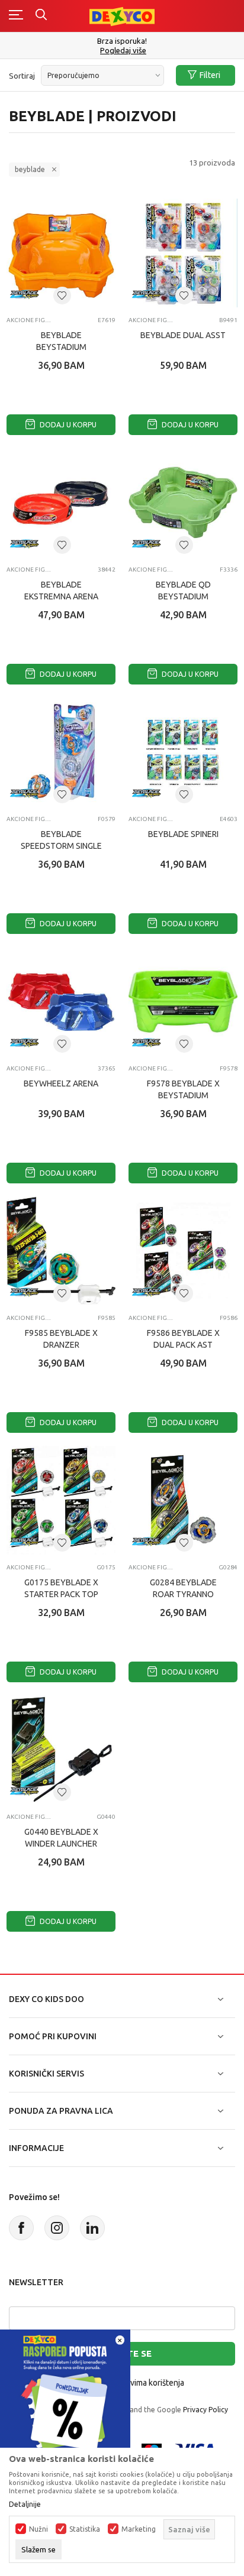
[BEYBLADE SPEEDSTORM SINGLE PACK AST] (61, 752)
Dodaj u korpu (67, 425)
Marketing (139, 2529)
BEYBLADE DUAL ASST (183, 335)
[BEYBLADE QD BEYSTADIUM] (183, 502)
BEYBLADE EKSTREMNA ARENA (61, 591)
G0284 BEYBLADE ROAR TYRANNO (183, 1588)
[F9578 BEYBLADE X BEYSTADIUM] (183, 1001)
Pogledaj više (123, 51)
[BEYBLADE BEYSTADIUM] (61, 253)
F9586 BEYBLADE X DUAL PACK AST (183, 1339)
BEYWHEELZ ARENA (61, 1083)
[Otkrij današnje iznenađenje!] (65, 2394)
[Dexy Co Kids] (122, 16)
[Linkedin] (92, 2228)
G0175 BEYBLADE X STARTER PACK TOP (61, 1588)
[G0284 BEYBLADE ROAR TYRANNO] (183, 1500)
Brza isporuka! (122, 41)
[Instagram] (57, 2228)
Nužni (38, 2529)
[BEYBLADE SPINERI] (183, 752)
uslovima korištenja (149, 2383)
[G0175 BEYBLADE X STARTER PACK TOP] (61, 1500)
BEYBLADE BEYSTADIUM (61, 341)
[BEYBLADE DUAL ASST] (183, 253)
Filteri (210, 75)
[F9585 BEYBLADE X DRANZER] (61, 1251)
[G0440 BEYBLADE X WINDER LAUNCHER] (61, 1750)
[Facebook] (21, 2228)
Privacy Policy (206, 2410)
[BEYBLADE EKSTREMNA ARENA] (61, 502)
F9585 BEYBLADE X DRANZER (61, 1339)
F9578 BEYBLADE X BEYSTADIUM (183, 1089)
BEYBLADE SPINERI (183, 834)
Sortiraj (22, 76)
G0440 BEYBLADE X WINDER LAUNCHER (61, 1838)
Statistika (85, 2529)
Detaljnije (25, 2504)
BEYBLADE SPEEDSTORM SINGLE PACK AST (61, 846)
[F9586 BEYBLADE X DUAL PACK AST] (183, 1251)
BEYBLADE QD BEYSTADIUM (183, 591)
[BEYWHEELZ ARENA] (61, 1001)
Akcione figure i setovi (29, 320)
